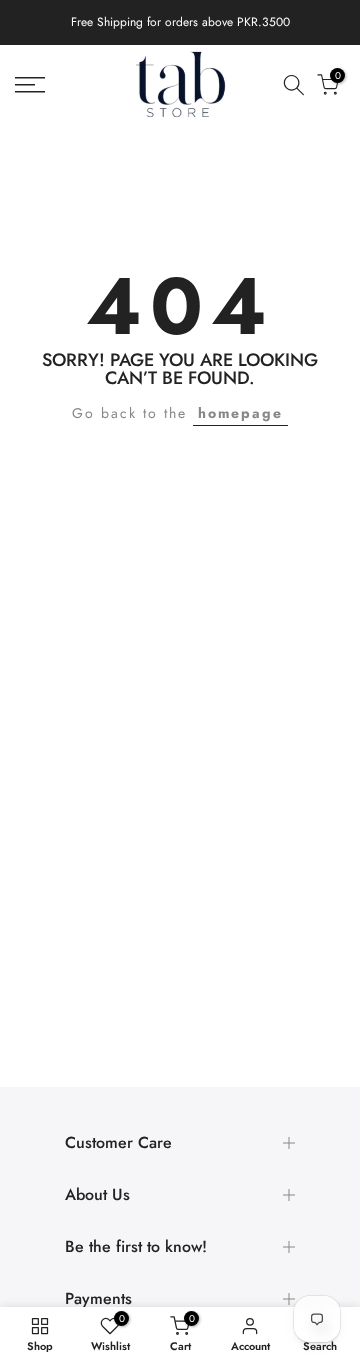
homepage (240, 413)
